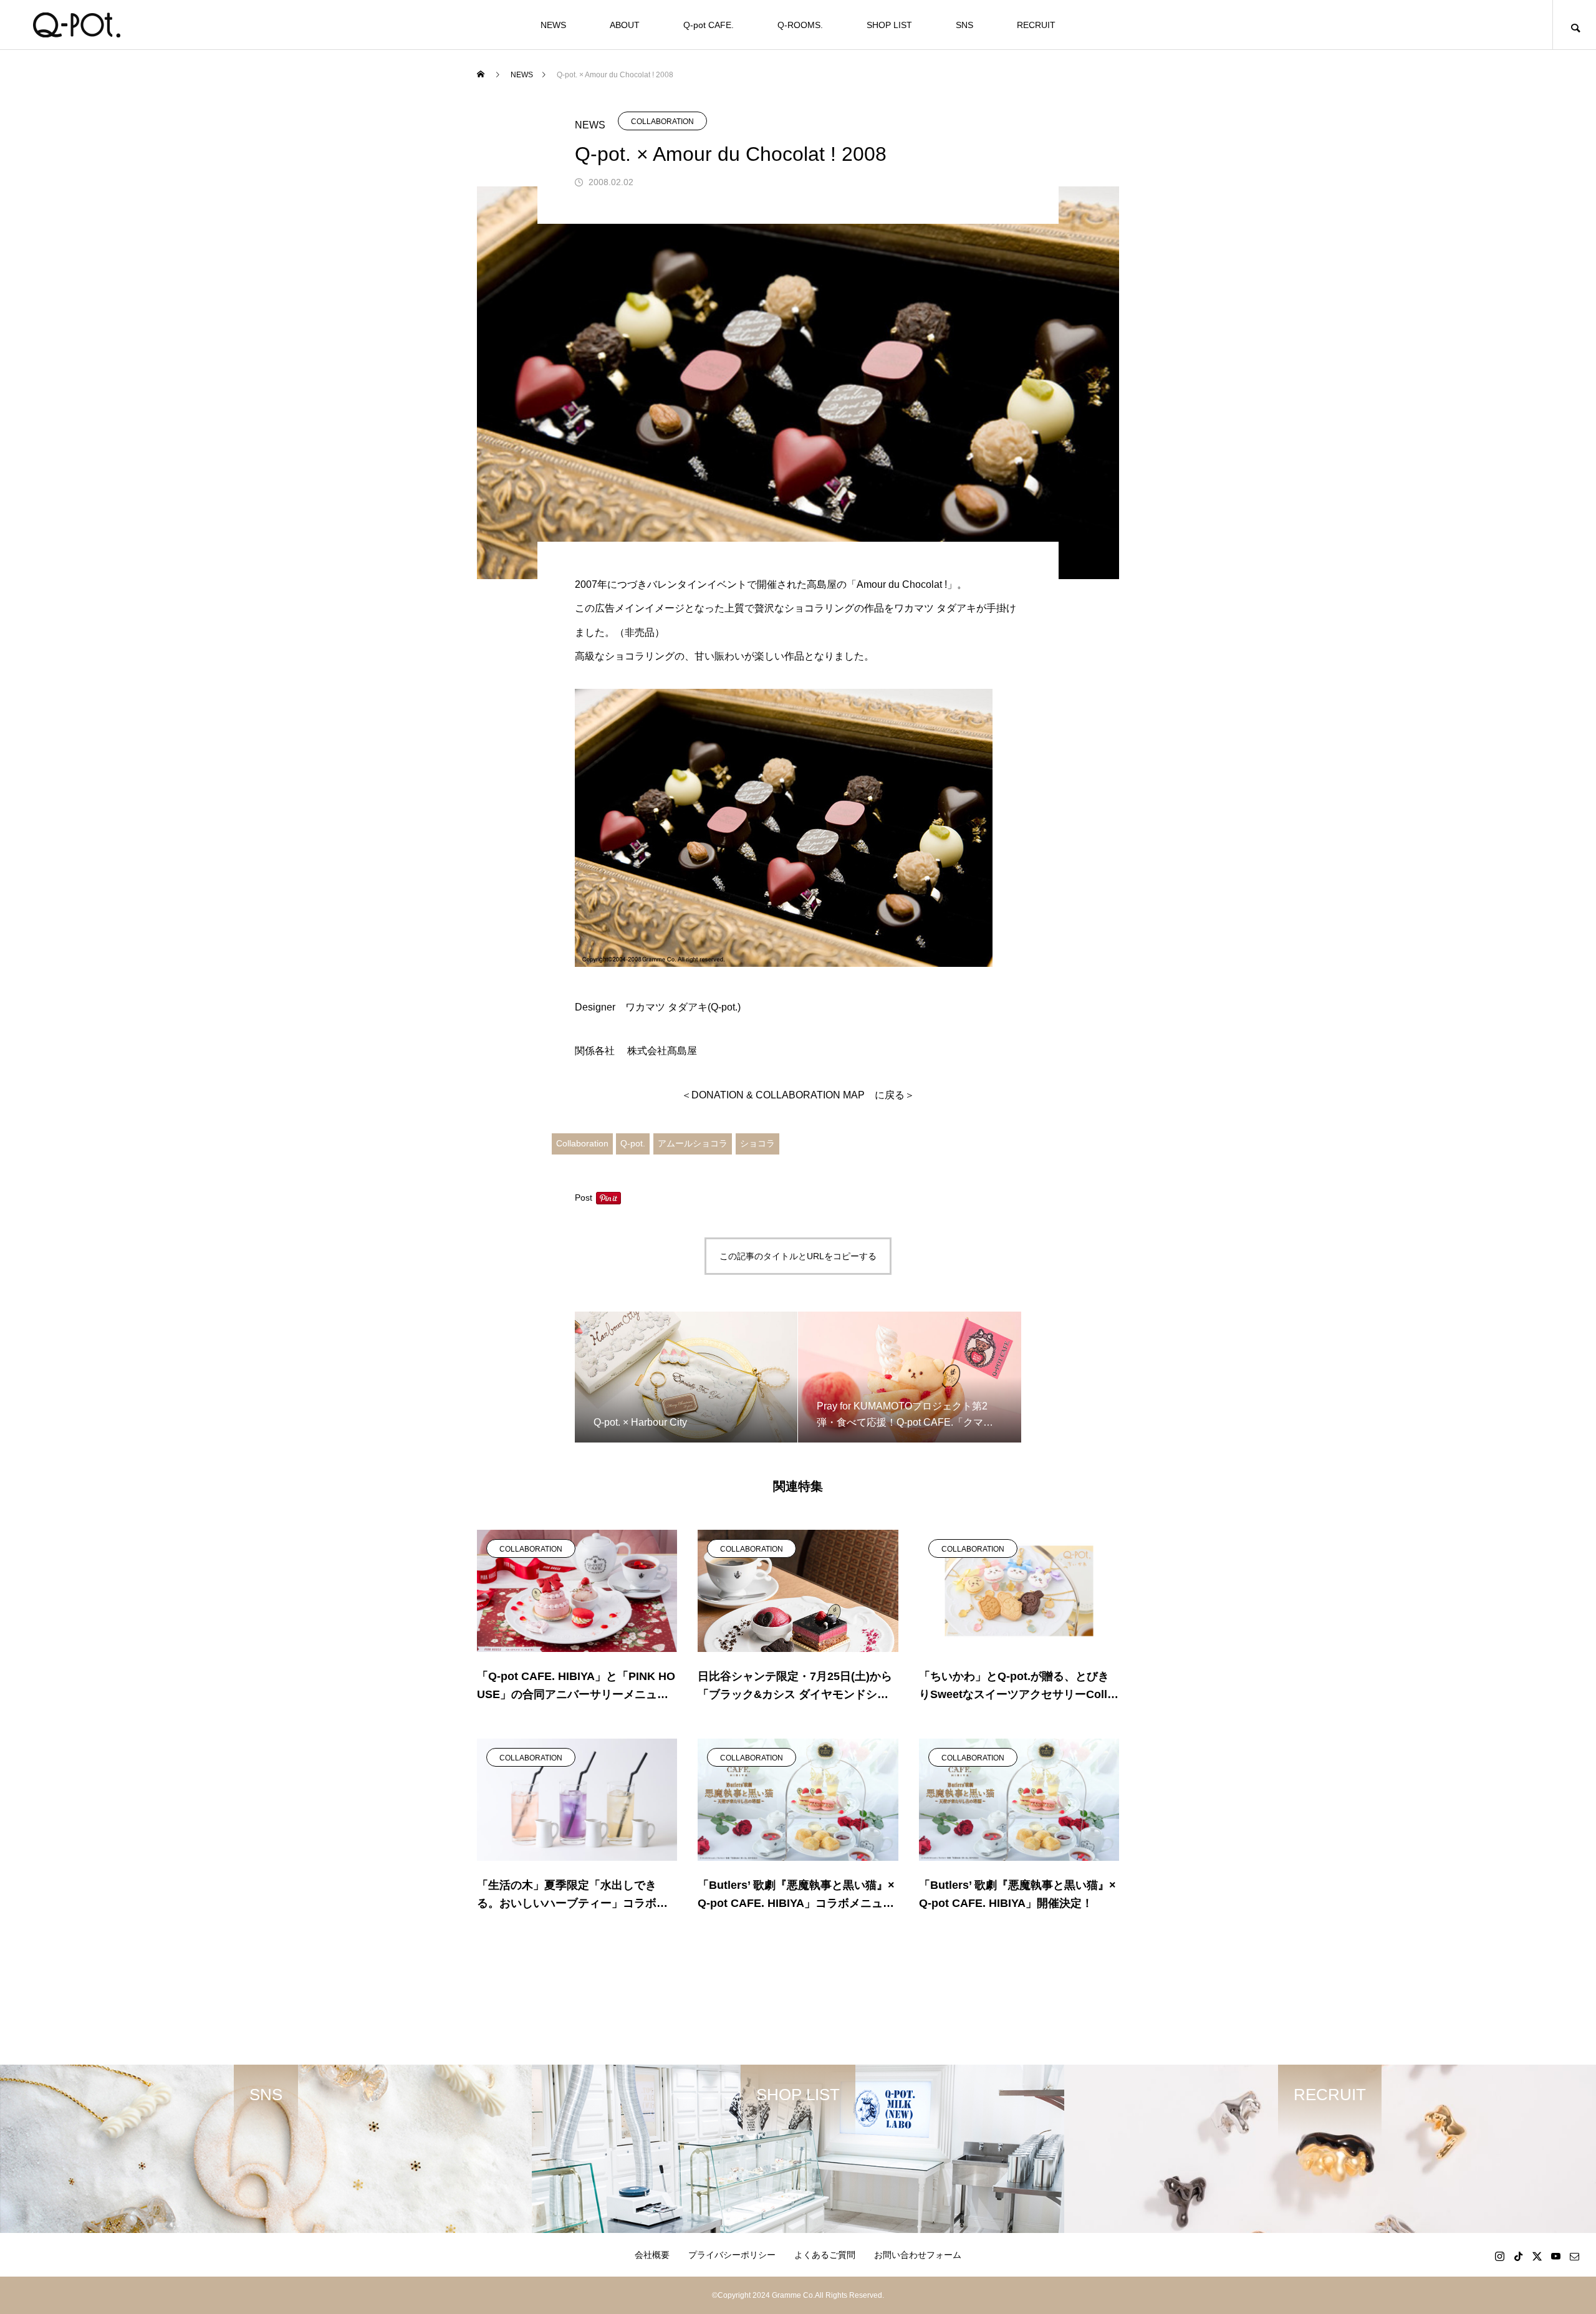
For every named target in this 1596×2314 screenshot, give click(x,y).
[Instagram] (1499, 2256)
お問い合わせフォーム (918, 2255)
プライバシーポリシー (732, 2255)
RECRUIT (1036, 25)
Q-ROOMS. (800, 25)
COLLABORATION (662, 122)
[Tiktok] (1518, 2256)
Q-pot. (633, 1143)
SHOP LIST (889, 25)
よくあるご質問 (825, 2255)
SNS (964, 25)
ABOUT (625, 25)
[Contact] (1574, 2256)
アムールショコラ (693, 1143)
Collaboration (582, 1143)
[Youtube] (1555, 2256)
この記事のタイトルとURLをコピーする (798, 1256)
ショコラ (757, 1143)
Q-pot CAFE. (709, 25)
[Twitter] (1537, 2256)
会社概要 (652, 2255)
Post (584, 1198)
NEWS (553, 25)
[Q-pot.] (76, 25)
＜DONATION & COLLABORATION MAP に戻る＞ (798, 1095)
